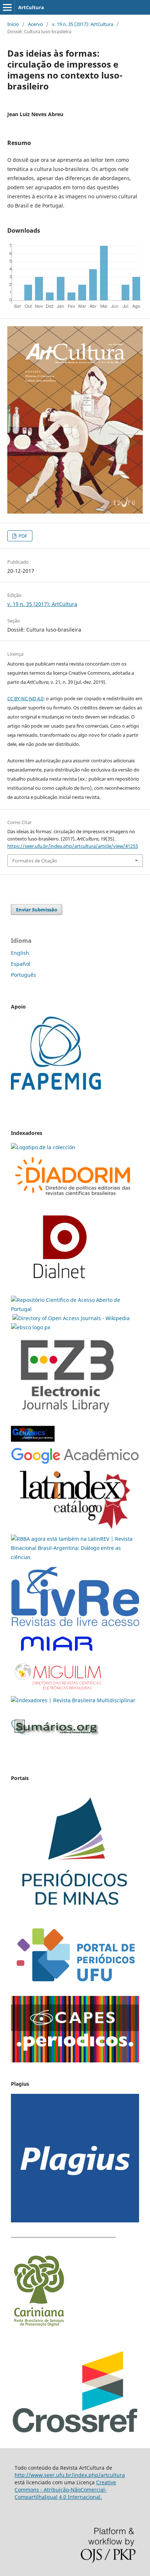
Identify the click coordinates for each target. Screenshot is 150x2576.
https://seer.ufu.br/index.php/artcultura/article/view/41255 (73, 846)
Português (23, 975)
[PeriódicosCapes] (75, 2060)
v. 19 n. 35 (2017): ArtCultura (83, 24)
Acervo (35, 24)
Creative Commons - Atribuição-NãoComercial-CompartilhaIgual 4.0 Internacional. (65, 2490)
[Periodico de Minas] (75, 1915)
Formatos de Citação (35, 861)
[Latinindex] (75, 1530)
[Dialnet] (73, 1199)
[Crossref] (75, 2432)
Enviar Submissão (37, 910)
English (20, 953)
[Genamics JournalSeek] (33, 1443)
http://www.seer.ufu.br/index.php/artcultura (70, 2475)
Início (13, 24)
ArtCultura (31, 7)
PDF (22, 536)
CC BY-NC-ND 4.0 (25, 698)
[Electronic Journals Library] (67, 1418)
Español (21, 964)
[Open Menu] (7, 7)
